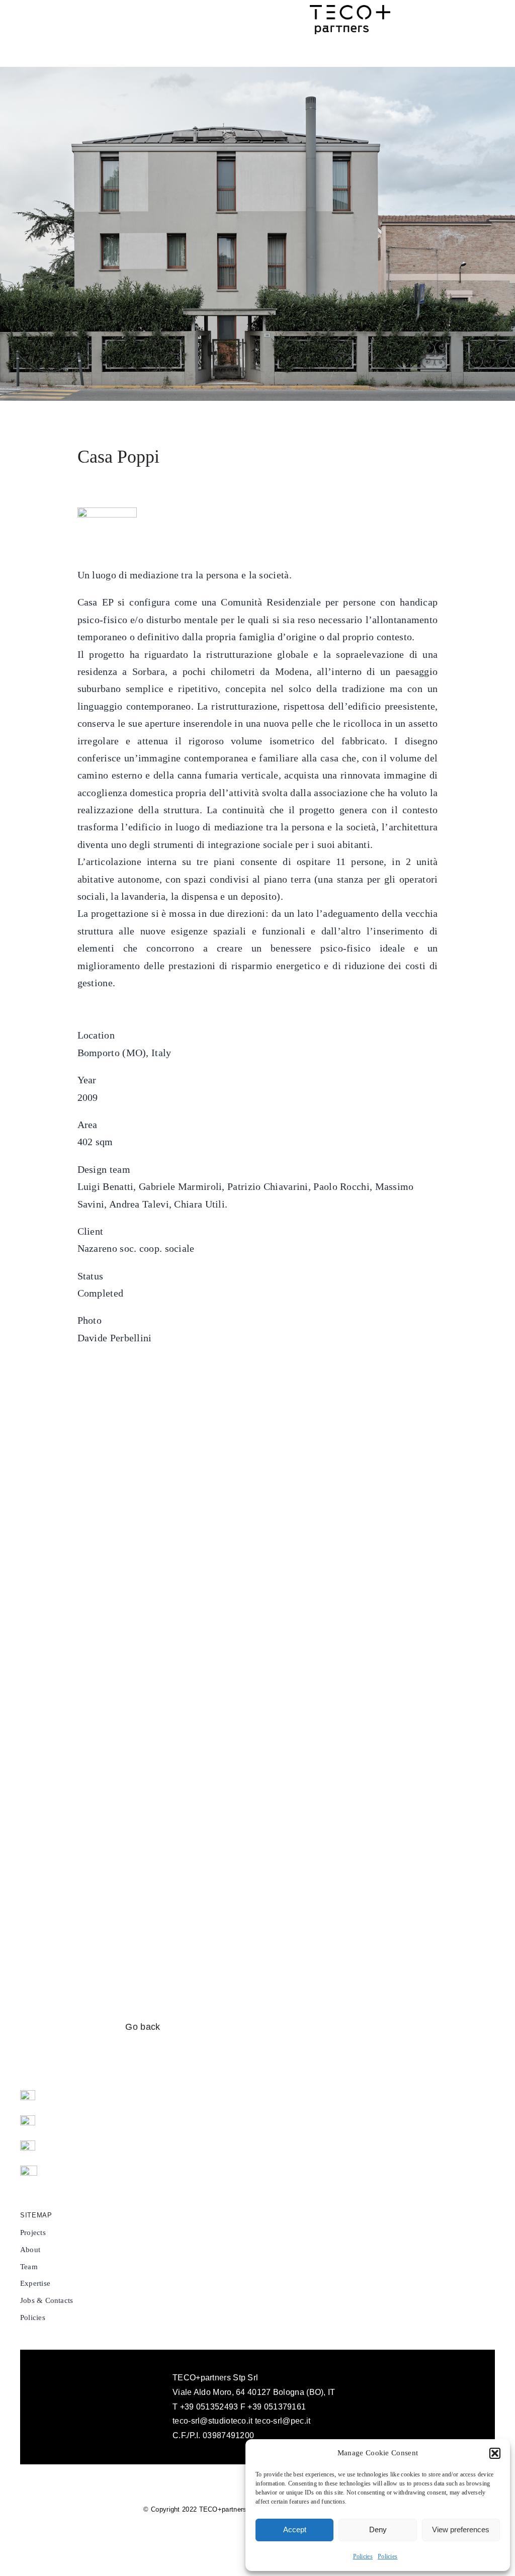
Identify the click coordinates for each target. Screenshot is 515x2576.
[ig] (28, 2120)
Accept (295, 2529)
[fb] (28, 2095)
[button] (495, 2453)
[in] (28, 2145)
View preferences (461, 2529)
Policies (363, 2556)
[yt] (29, 2171)
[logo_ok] (350, 10)
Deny (378, 2529)
